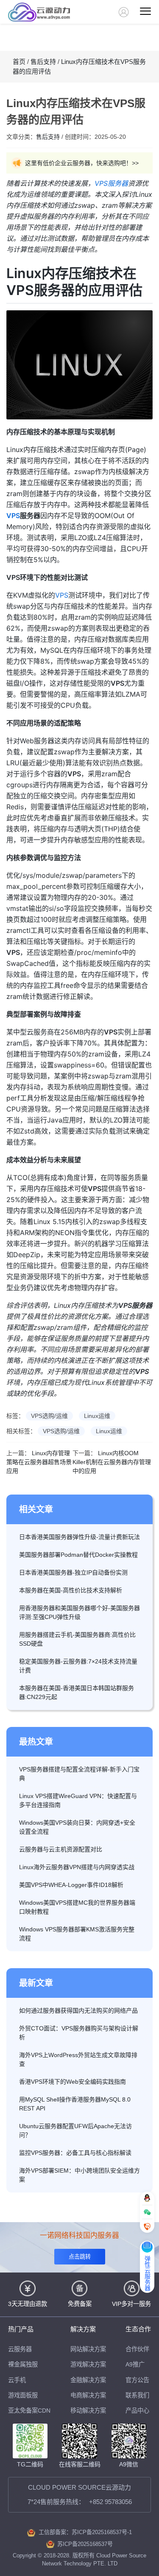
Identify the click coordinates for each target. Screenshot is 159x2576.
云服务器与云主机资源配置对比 (61, 1849)
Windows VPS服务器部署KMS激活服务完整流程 (77, 1934)
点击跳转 (80, 2257)
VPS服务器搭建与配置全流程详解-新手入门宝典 (79, 1774)
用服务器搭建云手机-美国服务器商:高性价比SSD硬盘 (77, 1639)
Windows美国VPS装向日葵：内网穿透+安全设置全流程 (77, 1827)
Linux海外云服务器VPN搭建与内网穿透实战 (77, 1867)
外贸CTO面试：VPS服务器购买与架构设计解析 (79, 2033)
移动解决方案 (88, 2411)
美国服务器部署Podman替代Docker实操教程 (78, 1555)
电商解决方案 (88, 2395)
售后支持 (43, 62)
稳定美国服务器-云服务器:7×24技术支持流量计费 (78, 1666)
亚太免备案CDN (29, 2411)
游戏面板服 (23, 2395)
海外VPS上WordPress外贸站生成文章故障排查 (78, 2059)
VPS (13, 516)
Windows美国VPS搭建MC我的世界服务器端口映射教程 (77, 1907)
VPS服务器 (111, 183)
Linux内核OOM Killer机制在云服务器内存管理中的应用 (112, 1462)
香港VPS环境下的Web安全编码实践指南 (73, 2082)
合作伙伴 (137, 2349)
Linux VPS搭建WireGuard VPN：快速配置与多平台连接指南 (78, 1800)
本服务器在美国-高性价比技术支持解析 (71, 1590)
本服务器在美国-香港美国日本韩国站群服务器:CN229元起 (77, 1692)
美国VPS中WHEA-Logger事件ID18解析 (71, 1885)
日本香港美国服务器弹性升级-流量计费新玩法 (79, 1537)
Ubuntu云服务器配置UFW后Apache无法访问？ (75, 2131)
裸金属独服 (23, 2364)
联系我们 (137, 2395)
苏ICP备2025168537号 (85, 2544)
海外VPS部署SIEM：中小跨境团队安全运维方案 (79, 2175)
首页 (19, 62)
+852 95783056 (110, 2502)
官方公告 (137, 2380)
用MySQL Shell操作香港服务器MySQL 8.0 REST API (75, 2104)
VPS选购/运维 (49, 1416)
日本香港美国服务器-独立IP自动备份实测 (73, 1572)
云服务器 (20, 2349)
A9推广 (135, 2364)
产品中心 (137, 2411)
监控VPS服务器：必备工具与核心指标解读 (75, 2153)
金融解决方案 (88, 2380)
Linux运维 (97, 1416)
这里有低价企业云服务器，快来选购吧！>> (82, 163)
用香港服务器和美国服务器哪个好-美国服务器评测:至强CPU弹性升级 (79, 1612)
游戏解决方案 (88, 2364)
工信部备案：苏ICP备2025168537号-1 (85, 2532)
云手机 (17, 2380)
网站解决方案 (88, 2349)
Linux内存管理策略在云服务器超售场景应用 (39, 1462)
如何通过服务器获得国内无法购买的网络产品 (78, 2011)
